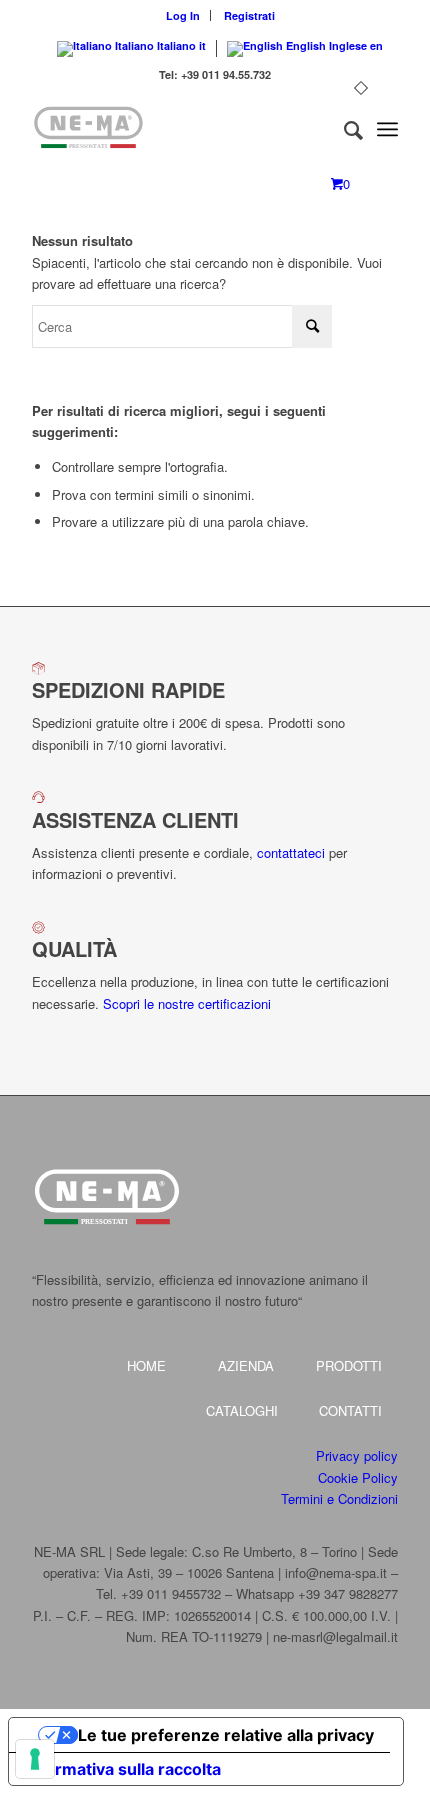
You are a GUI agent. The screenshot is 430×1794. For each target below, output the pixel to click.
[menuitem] (183, 15)
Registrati (249, 15)
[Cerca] (343, 129)
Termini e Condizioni (339, 1498)
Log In (183, 15)
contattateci (291, 852)
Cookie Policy (358, 1477)
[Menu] (387, 129)
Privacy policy (357, 1455)
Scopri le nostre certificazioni (187, 1003)
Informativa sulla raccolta (123, 1769)
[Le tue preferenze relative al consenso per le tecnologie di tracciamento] (35, 1759)
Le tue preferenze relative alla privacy (226, 1735)
